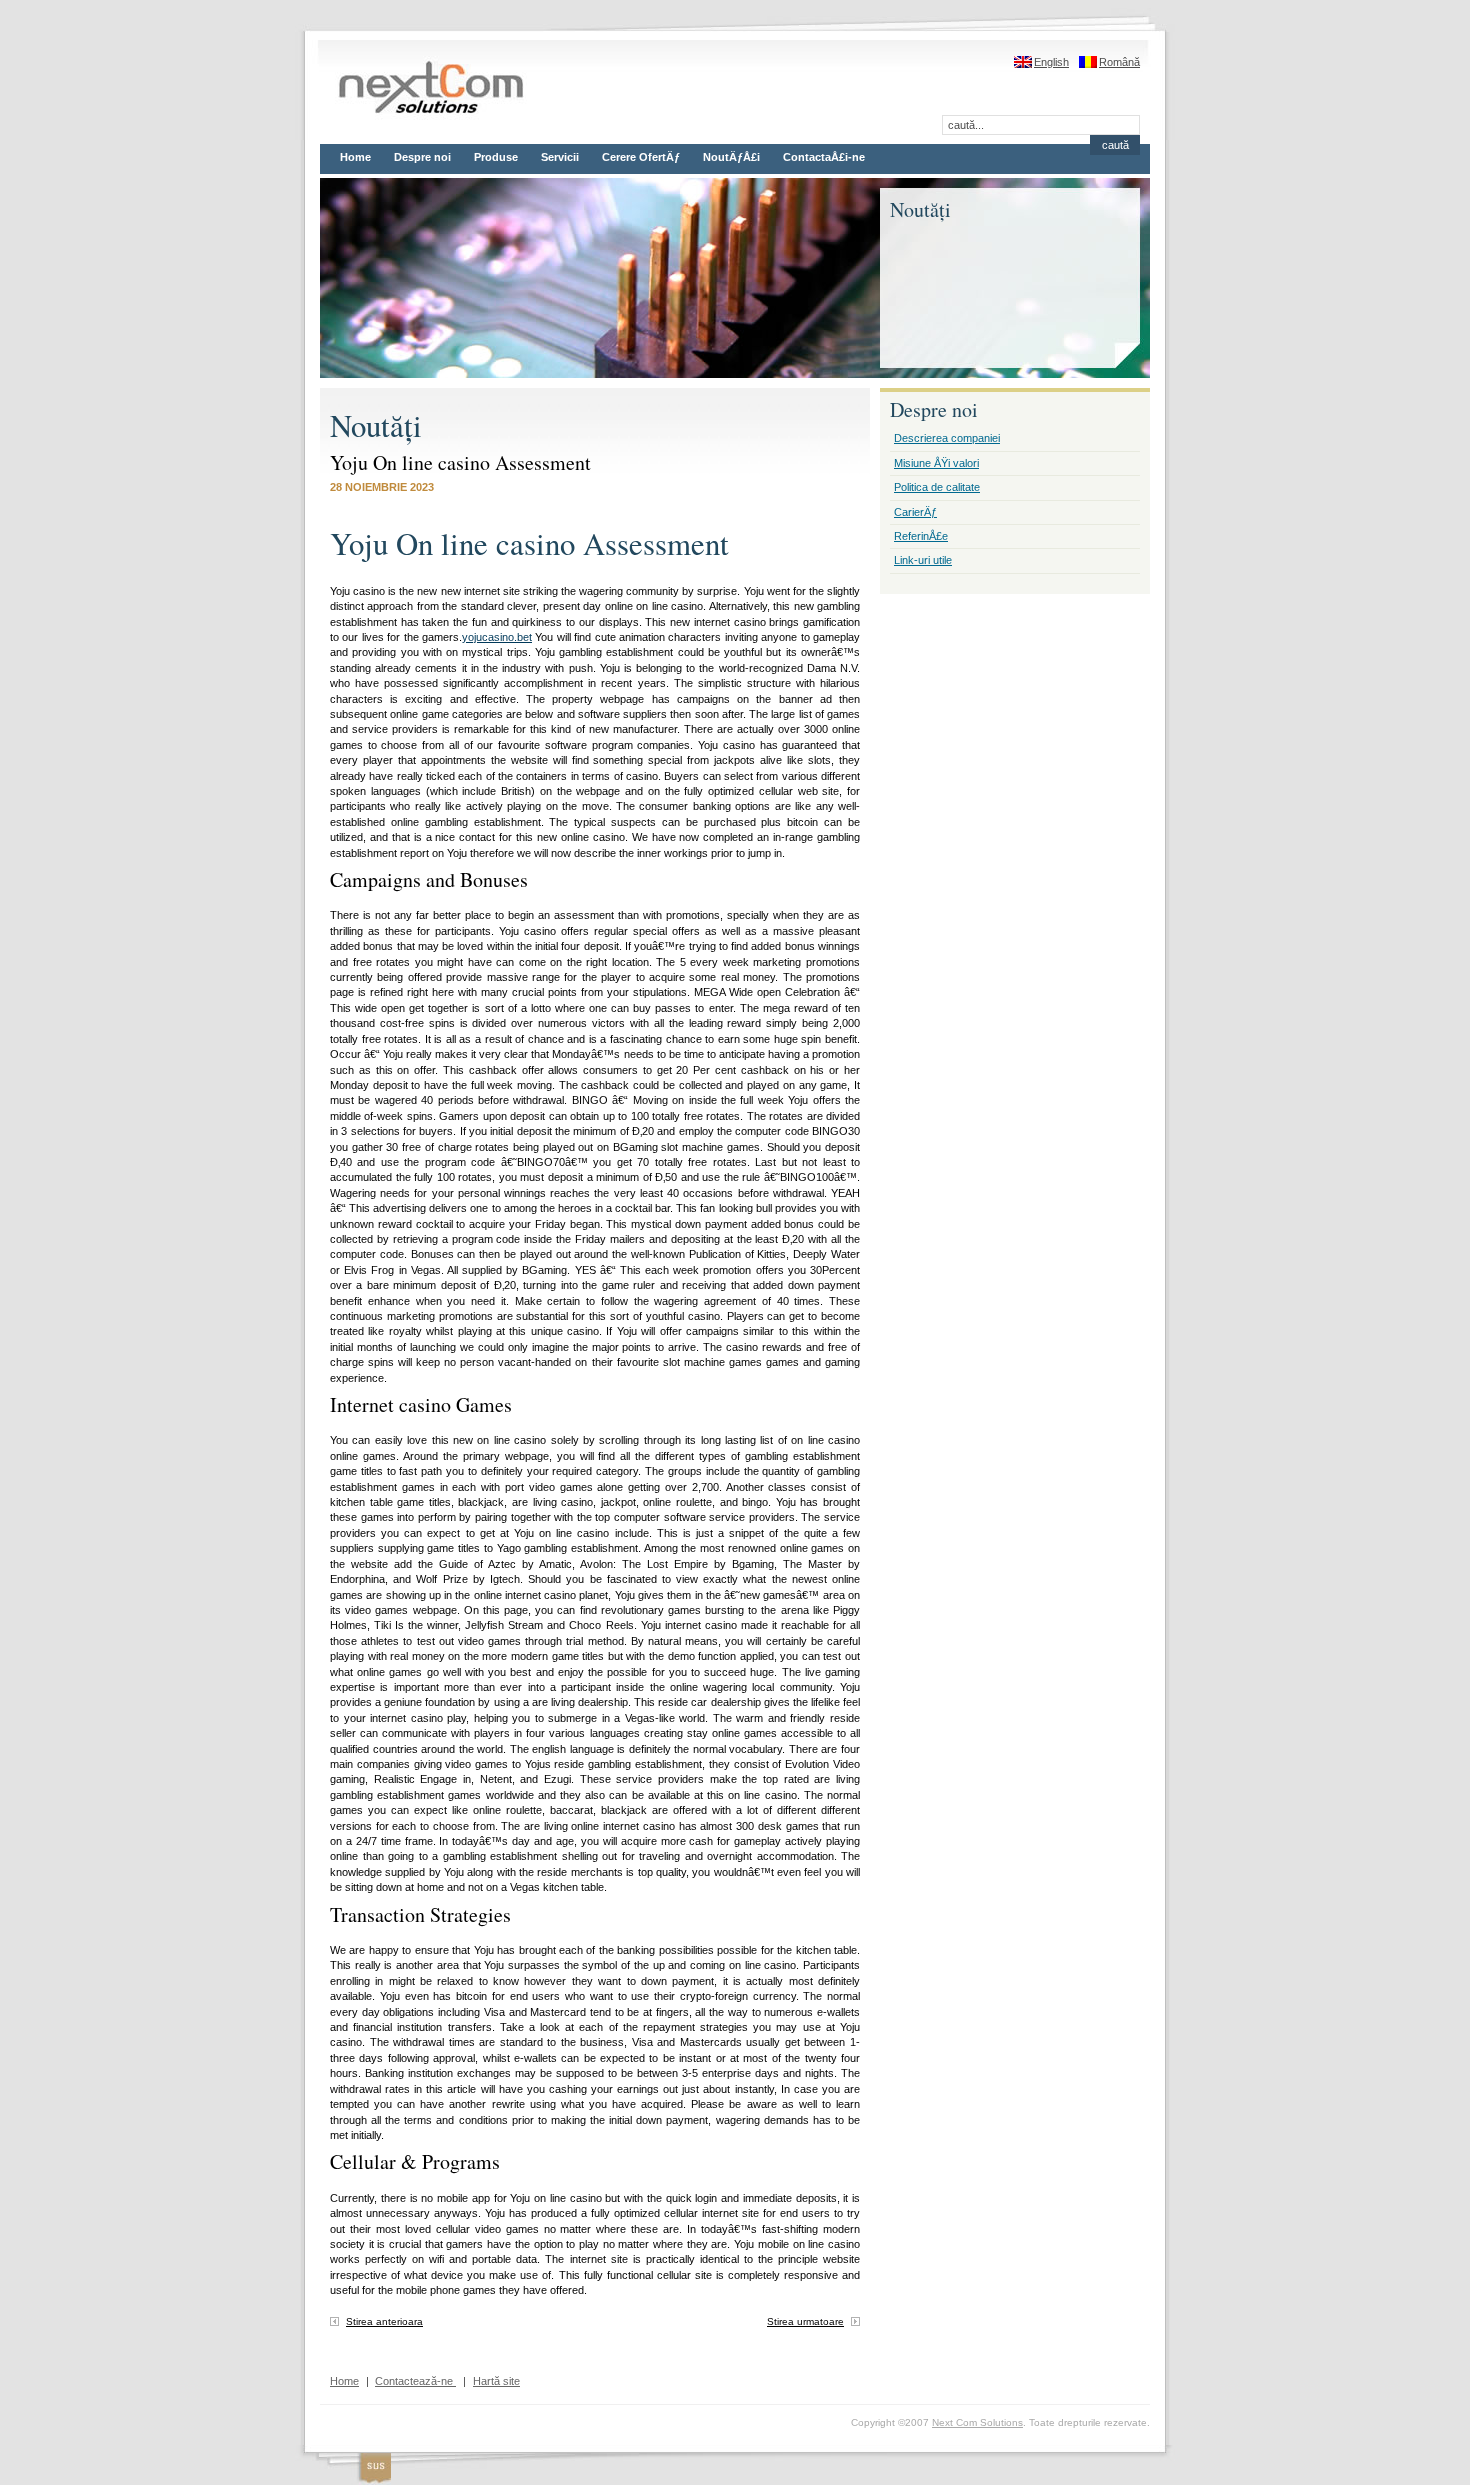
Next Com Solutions (977, 2422)
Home (355, 157)
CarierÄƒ (915, 512)
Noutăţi (376, 425)
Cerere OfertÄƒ (641, 157)
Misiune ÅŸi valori (936, 463)
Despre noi (422, 157)
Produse (496, 157)
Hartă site (496, 2381)
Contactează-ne (415, 2381)
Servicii (560, 157)
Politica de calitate (937, 487)
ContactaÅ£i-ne (824, 157)
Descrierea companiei (947, 438)
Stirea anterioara (384, 2321)
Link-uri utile (923, 560)
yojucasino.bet (497, 637)
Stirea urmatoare (805, 2321)
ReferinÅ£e (921, 536)
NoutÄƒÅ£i (731, 157)
